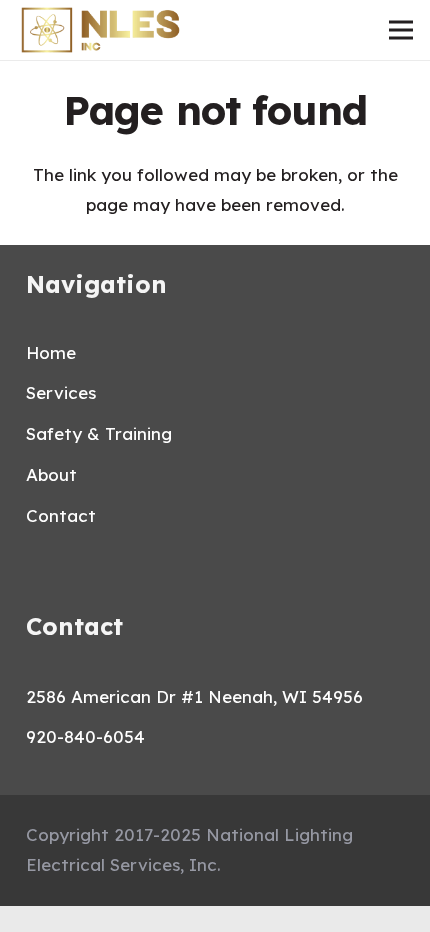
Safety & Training (99, 433)
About (51, 474)
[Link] (100, 30)
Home (51, 352)
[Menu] (400, 30)
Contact (61, 515)
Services (61, 392)
